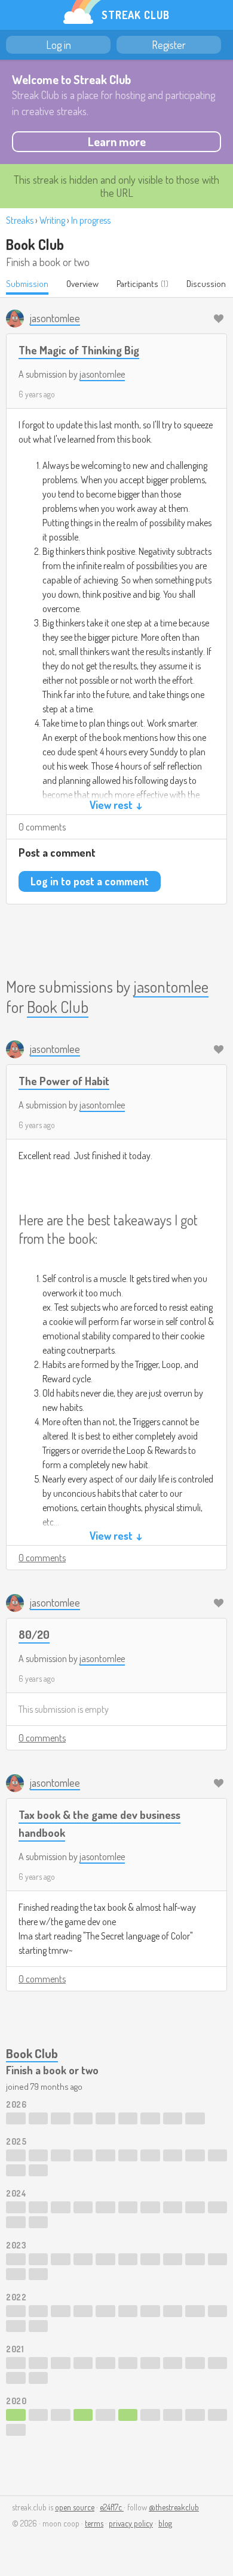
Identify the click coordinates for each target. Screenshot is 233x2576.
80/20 (34, 1634)
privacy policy (131, 2523)
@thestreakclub (174, 2507)
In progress (91, 220)
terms (94, 2523)
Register (169, 45)
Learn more (117, 141)
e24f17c (112, 2507)
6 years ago (37, 394)
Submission (27, 284)
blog (165, 2523)
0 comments (42, 827)
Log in (59, 45)
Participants (137, 284)
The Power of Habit (64, 1081)
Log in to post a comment (90, 881)
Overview (82, 284)
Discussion (206, 284)
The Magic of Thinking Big (79, 350)
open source (75, 2507)
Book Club (35, 244)
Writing (52, 220)
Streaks (20, 220)
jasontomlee (102, 374)
